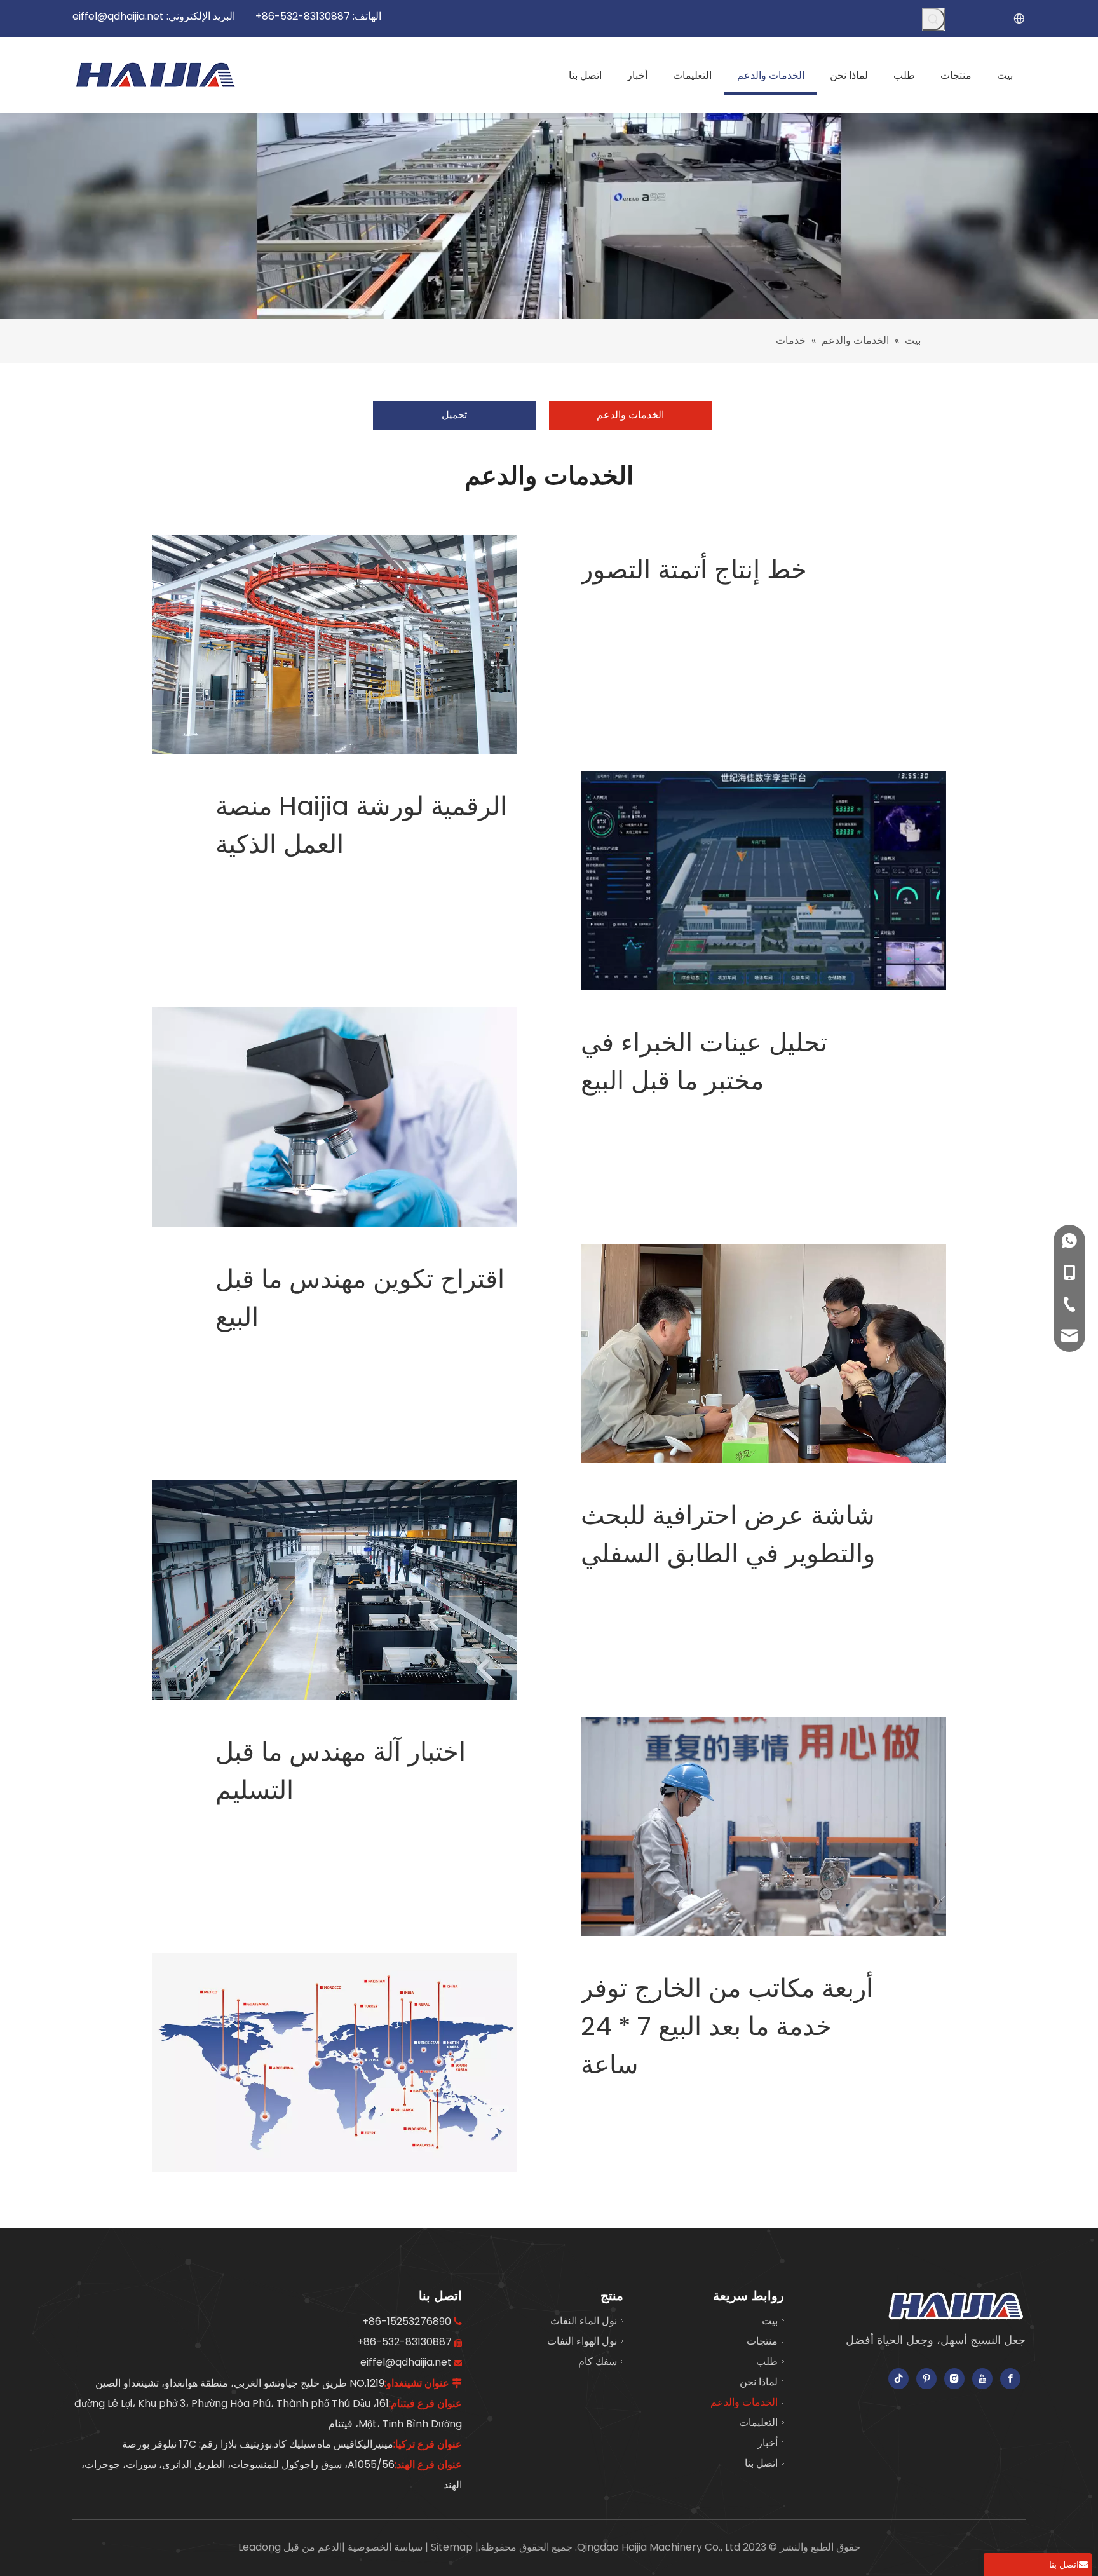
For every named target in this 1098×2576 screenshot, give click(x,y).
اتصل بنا (761, 2463)
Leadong (260, 2547)
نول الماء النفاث (584, 2321)
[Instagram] (954, 2379)
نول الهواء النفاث (582, 2341)
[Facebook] (1010, 2379)
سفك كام (598, 2361)
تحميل (454, 415)
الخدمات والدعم (630, 415)
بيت (770, 2321)
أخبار (768, 2443)
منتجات (762, 2341)
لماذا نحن (759, 2382)
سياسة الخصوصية (384, 2547)
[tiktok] (898, 2379)
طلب (767, 2361)
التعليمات (758, 2423)
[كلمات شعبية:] (933, 19)
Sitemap (451, 2547)
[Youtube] (982, 2379)
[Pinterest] (926, 2379)
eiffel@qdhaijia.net (118, 16)
